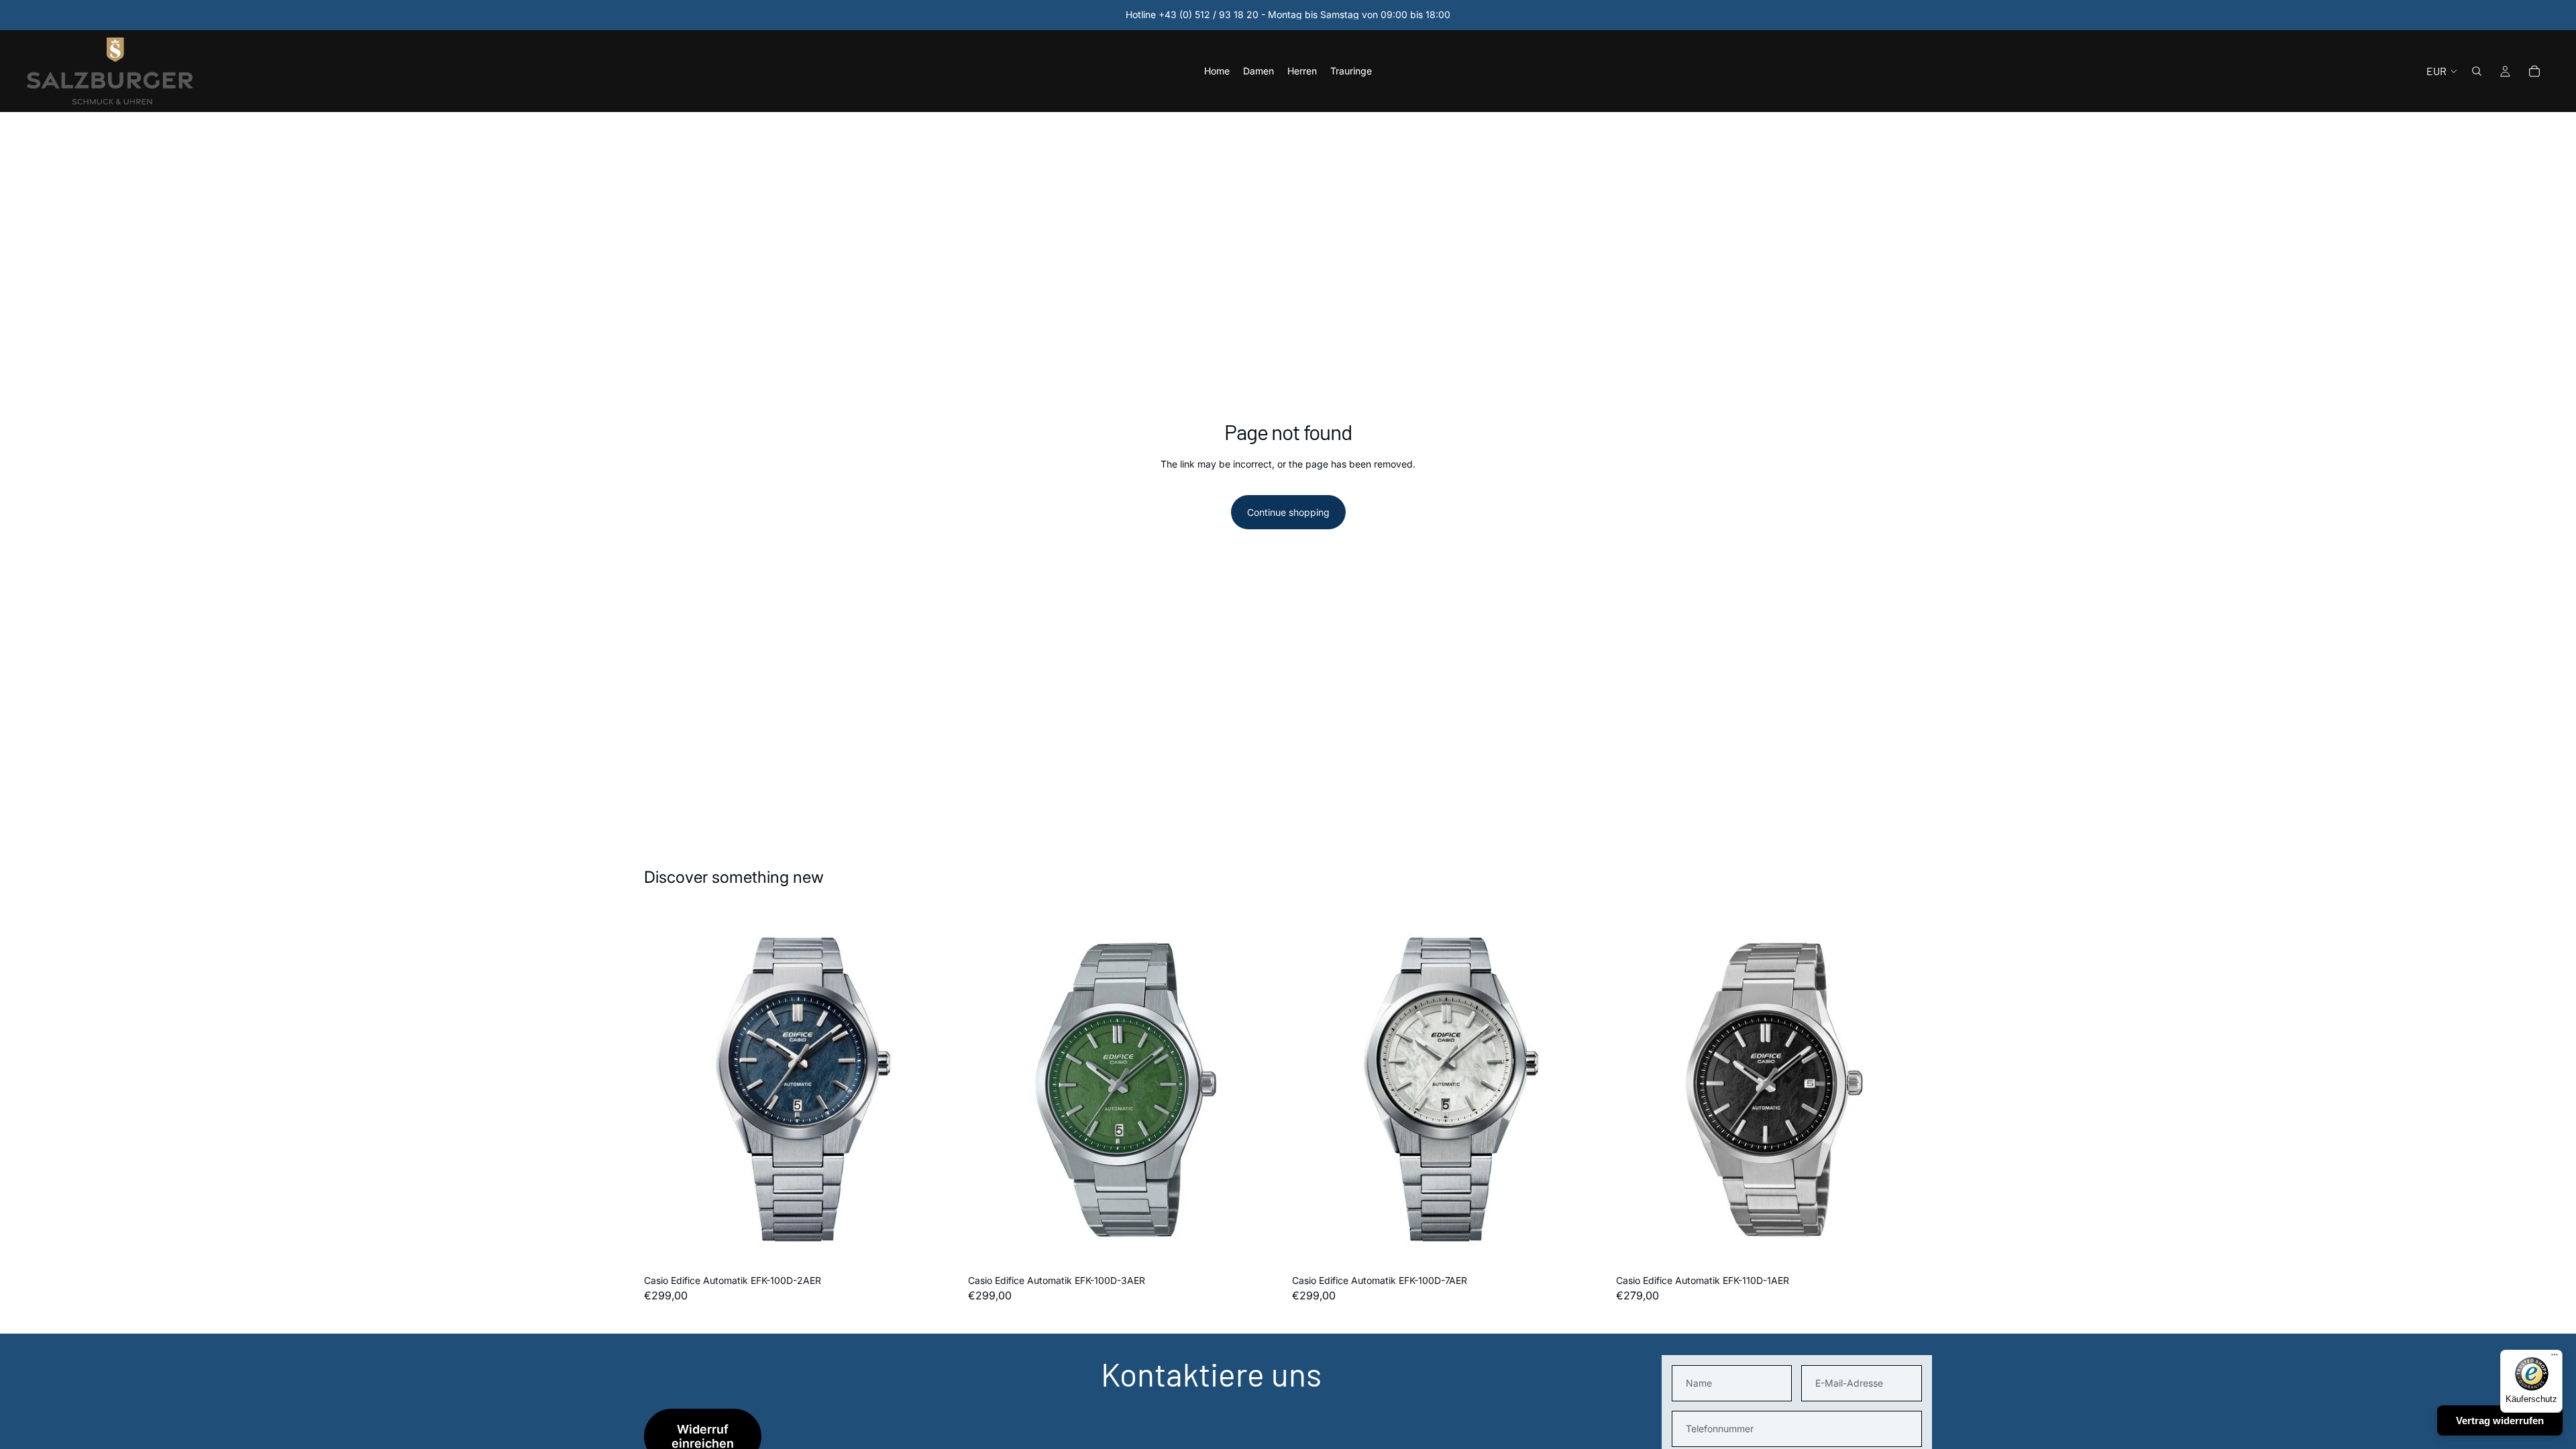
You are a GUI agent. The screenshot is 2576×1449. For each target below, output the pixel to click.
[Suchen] (2477, 71)
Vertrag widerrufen (2500, 1420)
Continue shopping (1288, 512)
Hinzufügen (951, 1247)
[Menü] (2555, 1358)
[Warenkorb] (2534, 71)
